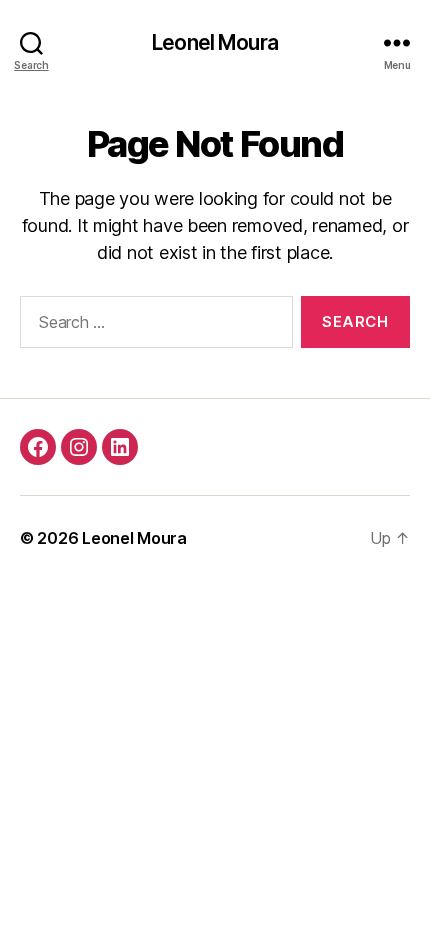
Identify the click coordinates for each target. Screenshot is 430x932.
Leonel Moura (215, 42)
